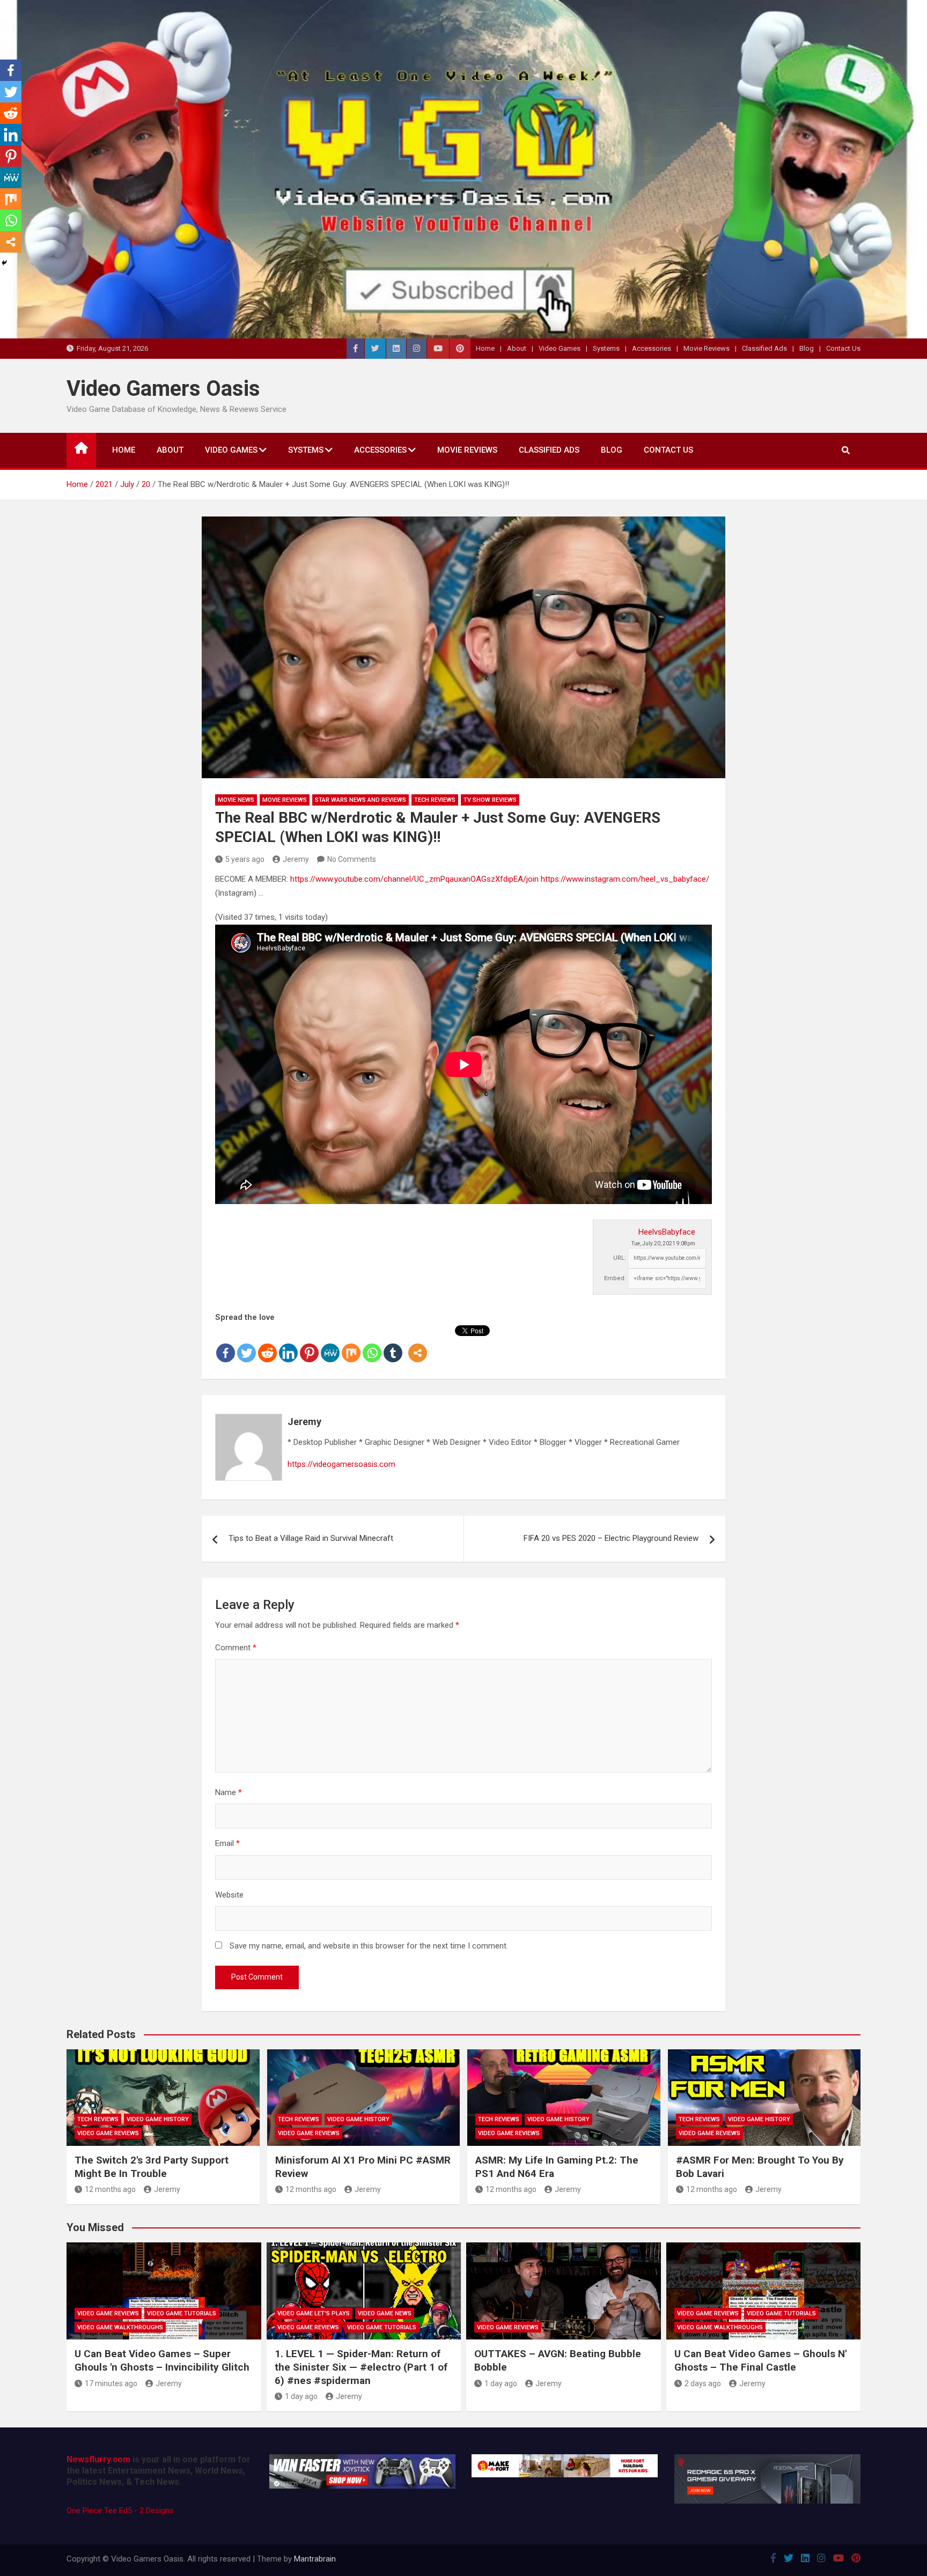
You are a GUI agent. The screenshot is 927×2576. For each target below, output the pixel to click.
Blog (807, 348)
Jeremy (296, 859)
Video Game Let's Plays (314, 2313)
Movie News (236, 800)
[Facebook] (226, 1345)
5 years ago (245, 859)
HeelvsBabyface (667, 1232)
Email (227, 1843)
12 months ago (110, 2189)
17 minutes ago (111, 2383)
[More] (418, 1345)
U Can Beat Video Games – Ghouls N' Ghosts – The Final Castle (760, 2360)
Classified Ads (764, 348)
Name (229, 1792)
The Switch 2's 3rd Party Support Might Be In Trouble (152, 2167)
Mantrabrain (315, 2559)
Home (485, 348)
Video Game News (385, 2313)
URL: (620, 1258)
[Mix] (351, 1345)
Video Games (560, 348)
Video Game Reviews (108, 2133)
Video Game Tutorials (182, 2313)
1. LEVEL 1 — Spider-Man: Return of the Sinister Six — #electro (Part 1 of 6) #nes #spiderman (361, 2367)
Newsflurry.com (98, 2459)
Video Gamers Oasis (163, 389)
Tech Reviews (435, 800)
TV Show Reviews (490, 800)
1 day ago (301, 2396)
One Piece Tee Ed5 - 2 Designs (120, 2511)
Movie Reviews (707, 348)
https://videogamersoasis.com (341, 1464)
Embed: (615, 1278)
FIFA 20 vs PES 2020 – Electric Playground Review (611, 1538)
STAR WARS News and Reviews (360, 800)
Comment (236, 1648)
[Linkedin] (288, 1345)
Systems (606, 348)
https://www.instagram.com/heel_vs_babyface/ (625, 879)
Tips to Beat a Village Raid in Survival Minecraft (311, 1538)
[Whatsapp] (372, 1345)
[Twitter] (247, 1345)
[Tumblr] (393, 1345)
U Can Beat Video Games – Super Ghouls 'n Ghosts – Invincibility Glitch (162, 2360)
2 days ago (703, 2383)
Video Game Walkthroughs (120, 2327)
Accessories (652, 348)
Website (229, 1895)
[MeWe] (330, 1345)
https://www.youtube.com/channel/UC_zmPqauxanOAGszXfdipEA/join (414, 879)
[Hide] (4, 263)
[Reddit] (267, 1345)
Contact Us (843, 348)
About (517, 348)
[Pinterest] (309, 1345)
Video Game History (158, 2119)
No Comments (352, 859)
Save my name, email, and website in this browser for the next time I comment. (369, 1946)
